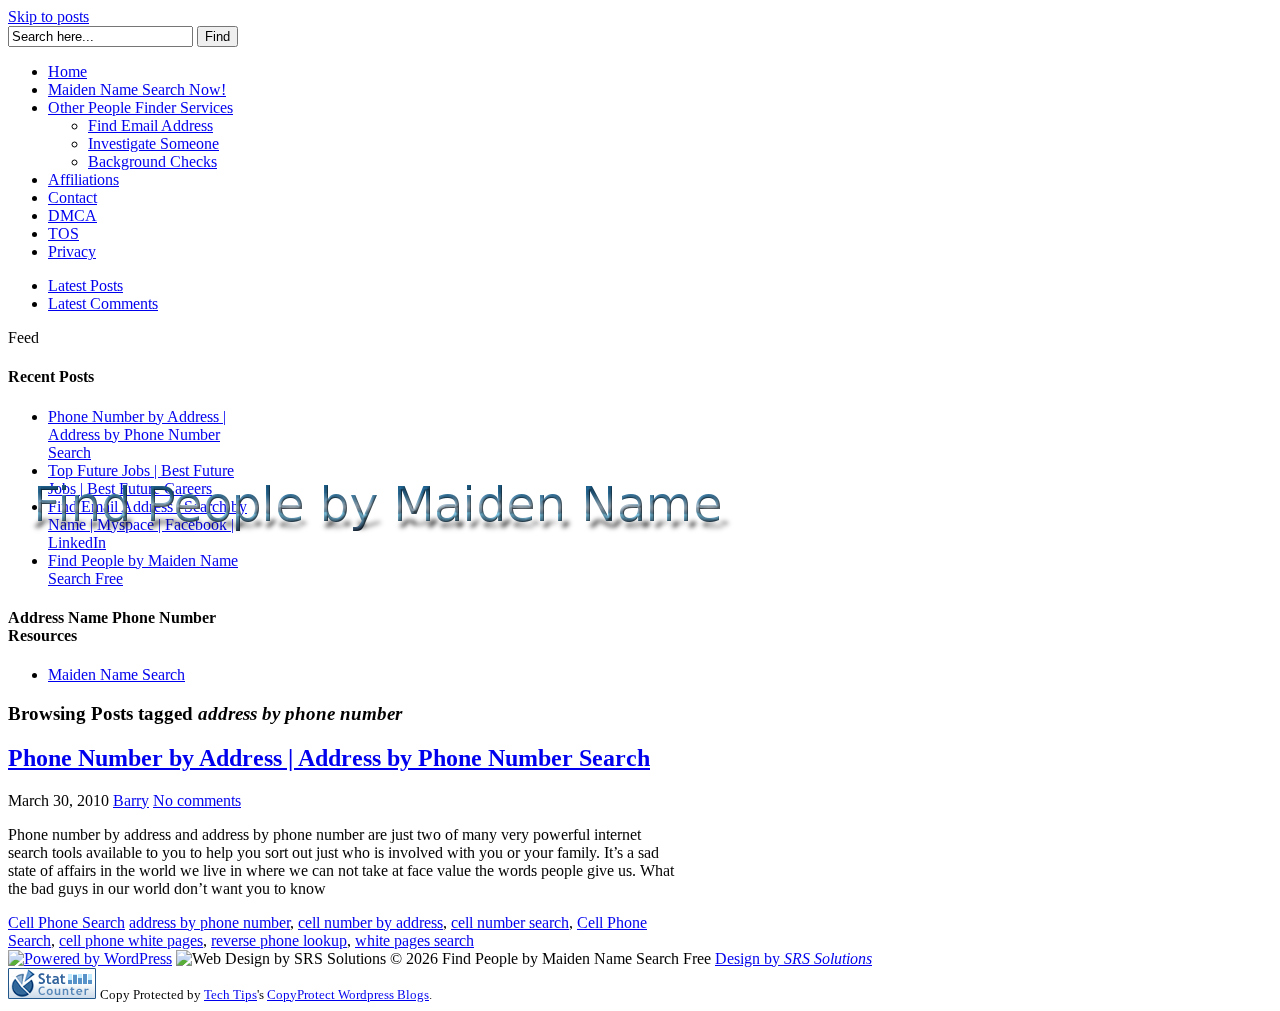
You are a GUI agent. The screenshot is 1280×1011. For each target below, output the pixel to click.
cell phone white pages (131, 940)
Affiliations (83, 179)
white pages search (414, 940)
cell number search (510, 922)
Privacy (72, 251)
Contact (72, 197)
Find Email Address (150, 125)
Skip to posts (48, 16)
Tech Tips (230, 994)
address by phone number (209, 922)
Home (67, 71)
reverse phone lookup (279, 940)
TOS (63, 233)
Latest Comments (103, 303)
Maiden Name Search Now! (137, 89)
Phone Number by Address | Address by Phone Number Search (137, 434)
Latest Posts (85, 285)
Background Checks (152, 161)
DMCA (72, 215)
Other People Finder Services (140, 107)
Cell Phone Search (66, 922)
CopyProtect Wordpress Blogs (348, 994)
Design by (793, 958)
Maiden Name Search (116, 674)
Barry (131, 800)
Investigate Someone (153, 143)
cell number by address (370, 922)
